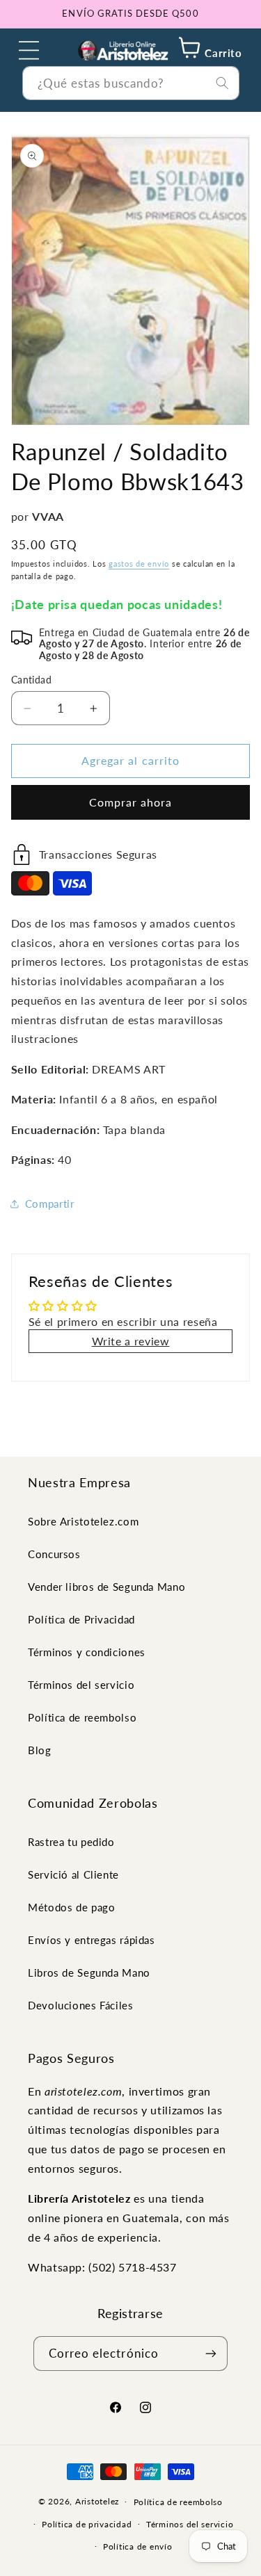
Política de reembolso (82, 1717)
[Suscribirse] (211, 2353)
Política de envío (138, 2546)
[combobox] (131, 83)
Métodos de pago (71, 1907)
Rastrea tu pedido (71, 1842)
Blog (40, 1750)
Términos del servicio (81, 1685)
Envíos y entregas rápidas (92, 1940)
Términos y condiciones (87, 1652)
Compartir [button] (50, 1204)
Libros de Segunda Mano (89, 1972)
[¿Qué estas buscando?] (222, 83)
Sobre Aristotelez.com (83, 1521)
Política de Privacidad (81, 1619)
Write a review (131, 1341)
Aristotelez (97, 2501)
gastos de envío (139, 564)
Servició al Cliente (73, 1874)
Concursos (54, 1554)
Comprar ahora (131, 802)
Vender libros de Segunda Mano (106, 1587)
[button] (29, 50)
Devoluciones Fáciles (81, 2005)
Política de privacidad (87, 2524)
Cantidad (31, 680)
